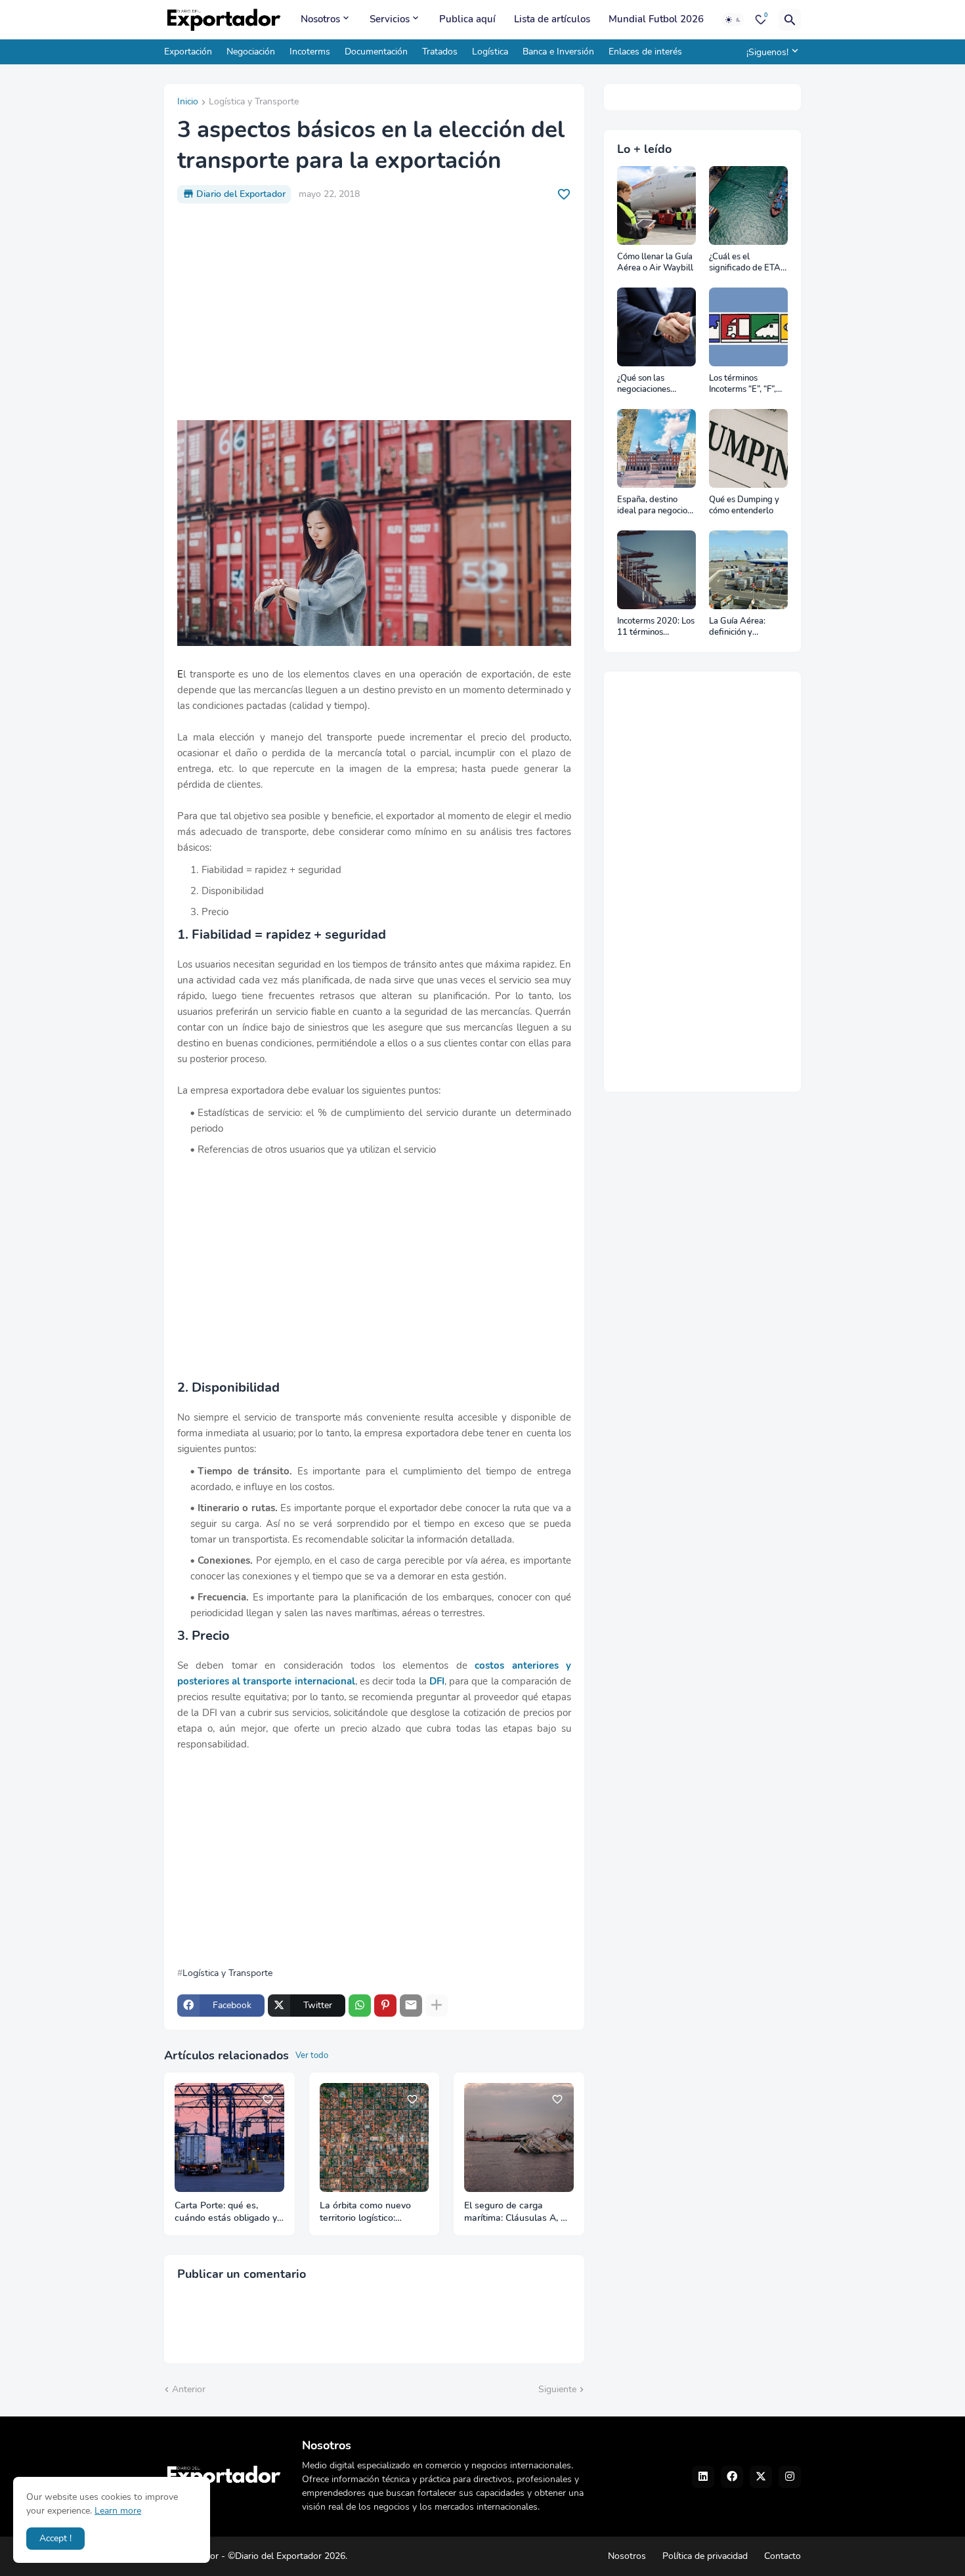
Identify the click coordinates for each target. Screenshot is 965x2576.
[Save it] (564, 194)
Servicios (390, 19)
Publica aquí (467, 19)
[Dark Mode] (733, 20)
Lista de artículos (552, 19)
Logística (490, 52)
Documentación (376, 52)
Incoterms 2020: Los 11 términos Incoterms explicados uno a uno (656, 627)
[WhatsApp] (360, 2006)
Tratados (440, 52)
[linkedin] (703, 2477)
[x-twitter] (761, 2477)
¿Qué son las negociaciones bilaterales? (644, 384)
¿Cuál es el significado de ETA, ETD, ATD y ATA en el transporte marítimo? (747, 263)
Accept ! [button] (55, 2538)
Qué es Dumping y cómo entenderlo (744, 506)
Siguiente (557, 2389)
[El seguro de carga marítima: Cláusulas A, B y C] (519, 2138)
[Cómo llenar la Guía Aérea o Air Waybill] (656, 205)
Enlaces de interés (645, 52)
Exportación (188, 52)
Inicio (188, 102)
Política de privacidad (705, 2556)
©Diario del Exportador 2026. (288, 2556)
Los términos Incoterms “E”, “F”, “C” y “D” (742, 384)
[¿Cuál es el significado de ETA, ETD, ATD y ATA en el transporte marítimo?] (748, 205)
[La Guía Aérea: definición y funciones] (748, 570)
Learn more (118, 2511)
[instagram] (790, 2477)
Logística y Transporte (254, 102)
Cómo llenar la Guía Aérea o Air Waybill (655, 263)
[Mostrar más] (437, 2006)
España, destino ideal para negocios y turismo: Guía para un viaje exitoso (655, 506)
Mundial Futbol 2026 (656, 19)
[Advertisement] (374, 312)
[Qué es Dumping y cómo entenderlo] (748, 448)
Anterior (189, 2389)
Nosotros (320, 19)
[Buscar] (790, 20)
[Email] (411, 2006)
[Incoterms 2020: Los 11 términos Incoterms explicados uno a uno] (656, 570)
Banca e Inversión (558, 52)
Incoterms (310, 52)
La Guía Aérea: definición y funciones (737, 627)
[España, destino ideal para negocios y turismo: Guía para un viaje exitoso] (656, 448)
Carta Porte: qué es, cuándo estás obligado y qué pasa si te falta (226, 2212)
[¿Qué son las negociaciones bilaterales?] (656, 327)
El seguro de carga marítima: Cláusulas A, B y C (516, 2212)
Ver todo (312, 2055)
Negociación (251, 52)
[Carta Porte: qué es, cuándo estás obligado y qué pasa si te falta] (229, 2138)
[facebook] (732, 2477)
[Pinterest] (385, 2006)
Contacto (783, 2556)
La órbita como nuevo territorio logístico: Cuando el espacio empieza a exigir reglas (368, 2212)
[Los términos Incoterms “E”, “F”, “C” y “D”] (748, 327)
